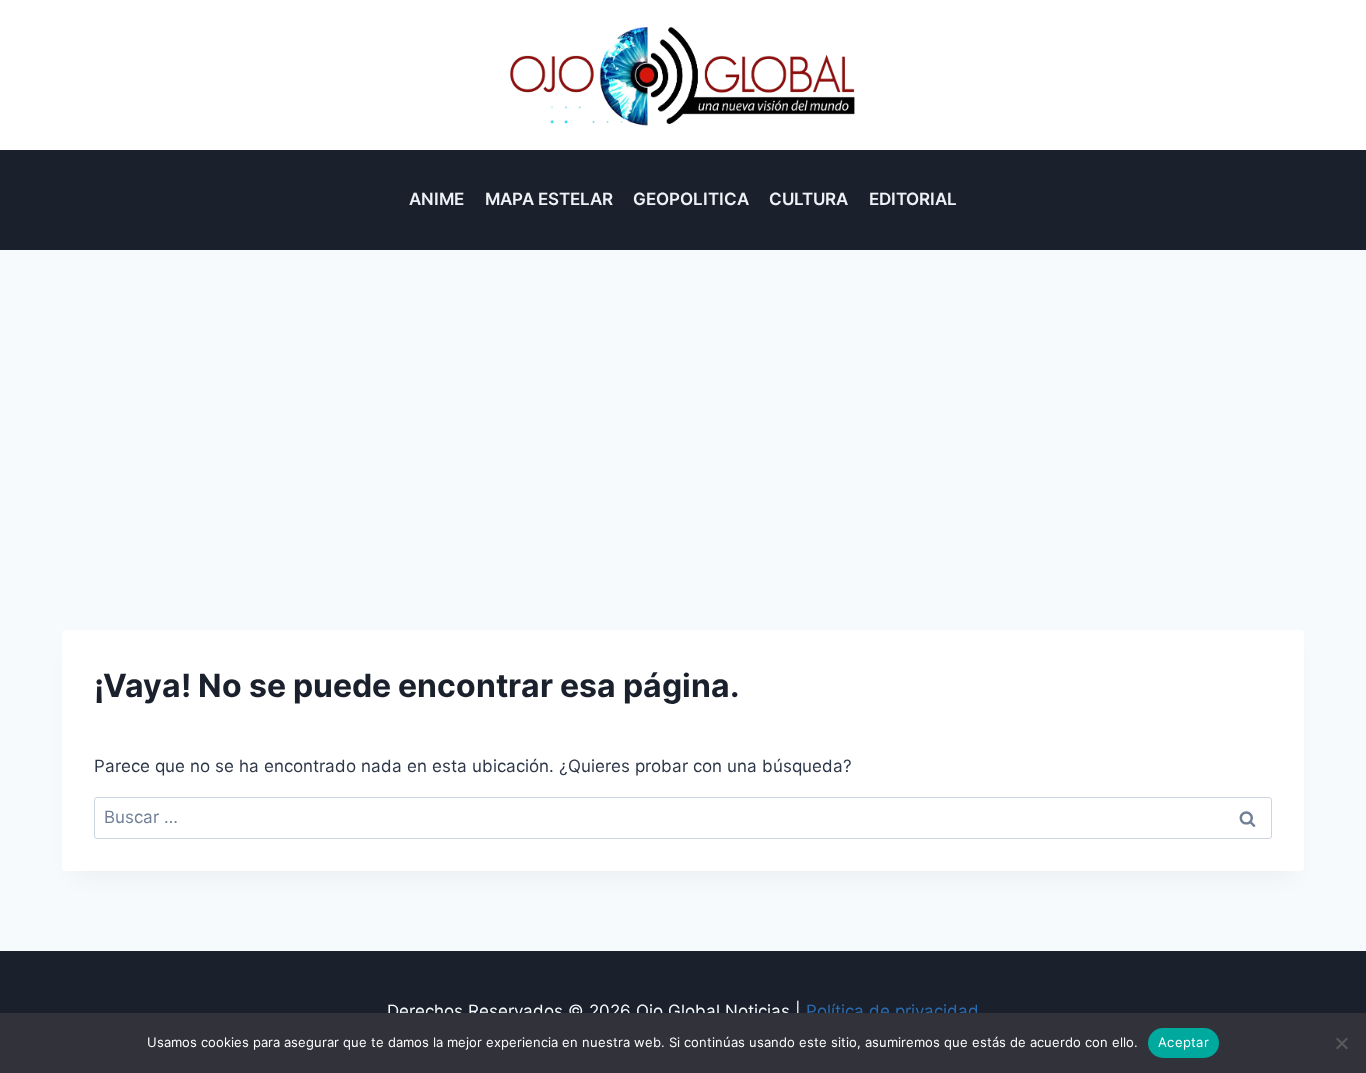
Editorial (913, 199)
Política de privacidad (892, 1011)
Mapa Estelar (549, 199)
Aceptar (1183, 1042)
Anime (436, 199)
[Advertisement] (683, 400)
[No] (1341, 1043)
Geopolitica (691, 199)
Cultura (808, 199)
